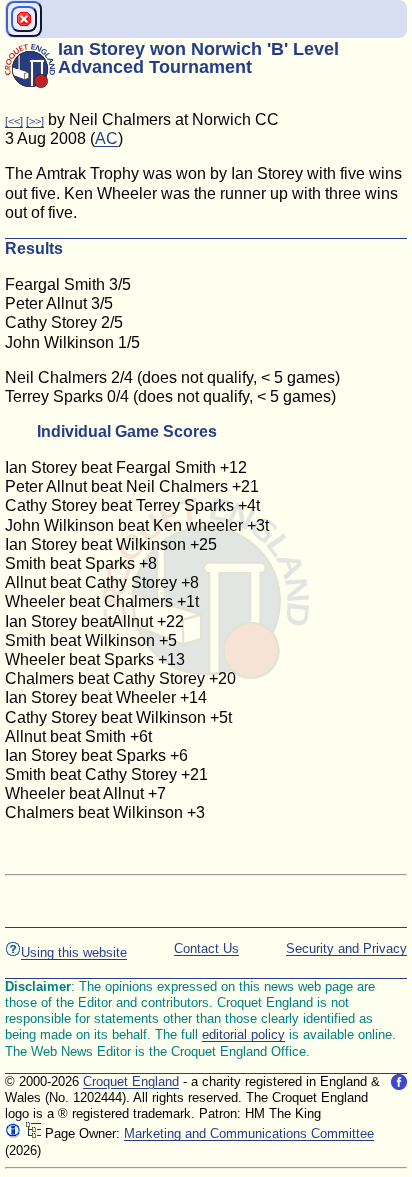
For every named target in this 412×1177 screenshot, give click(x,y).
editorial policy (243, 1034)
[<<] (14, 121)
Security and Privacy (346, 948)
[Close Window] (24, 19)
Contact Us (206, 948)
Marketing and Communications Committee (249, 1133)
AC (106, 138)
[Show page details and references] (13, 1133)
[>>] (35, 121)
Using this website (74, 952)
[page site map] (33, 1133)
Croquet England (131, 1081)
